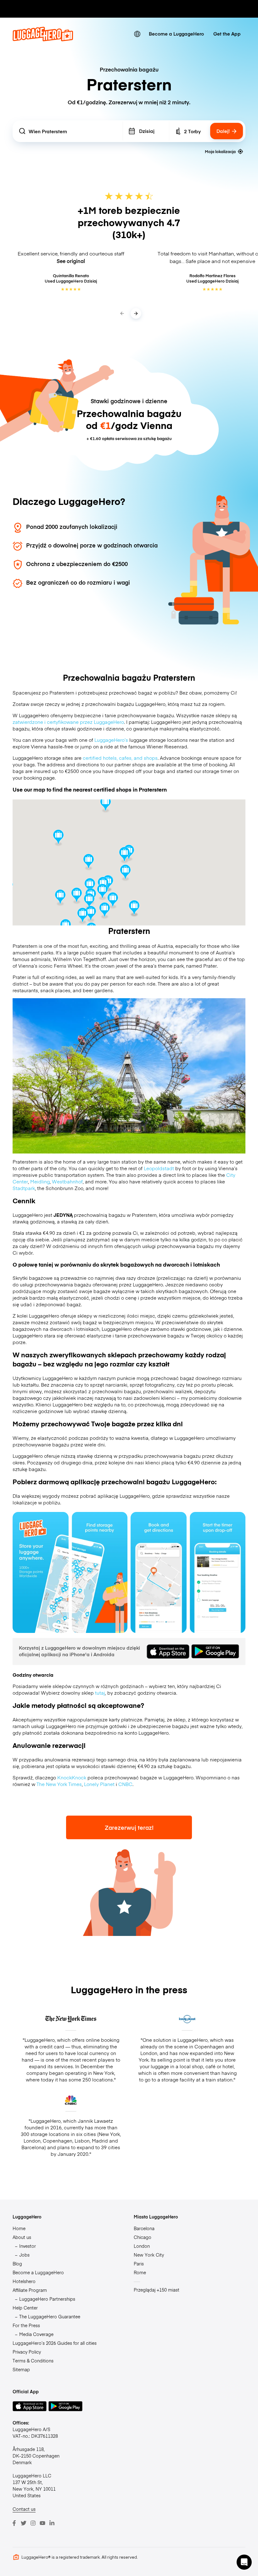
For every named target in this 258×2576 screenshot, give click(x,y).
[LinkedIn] (52, 2523)
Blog (17, 2264)
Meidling (40, 1181)
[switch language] (137, 34)
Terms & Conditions (33, 2361)
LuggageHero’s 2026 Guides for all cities (55, 2343)
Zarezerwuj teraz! (129, 1827)
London (142, 2246)
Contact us (24, 2509)
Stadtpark (24, 1188)
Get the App (227, 34)
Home (19, 2228)
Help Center (25, 2308)
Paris (139, 2264)
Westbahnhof (67, 1181)
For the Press (26, 2325)
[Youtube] (42, 2523)
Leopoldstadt (159, 1168)
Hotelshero (24, 2281)
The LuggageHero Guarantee (50, 2316)
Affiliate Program (30, 2290)
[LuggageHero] (43, 40)
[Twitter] (24, 2523)
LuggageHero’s (111, 740)
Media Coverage (36, 2334)
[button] (124, 855)
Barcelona (144, 2228)
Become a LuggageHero (176, 34)
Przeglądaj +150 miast (157, 2290)
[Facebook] (14, 2523)
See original (71, 261)
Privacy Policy (27, 2352)
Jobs (24, 2255)
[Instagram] (33, 2523)
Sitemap (21, 2369)
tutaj (100, 1693)
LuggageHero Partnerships (47, 2299)
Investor (28, 2246)
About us (22, 2237)
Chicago (143, 2237)
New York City (149, 2255)
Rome (140, 2272)
